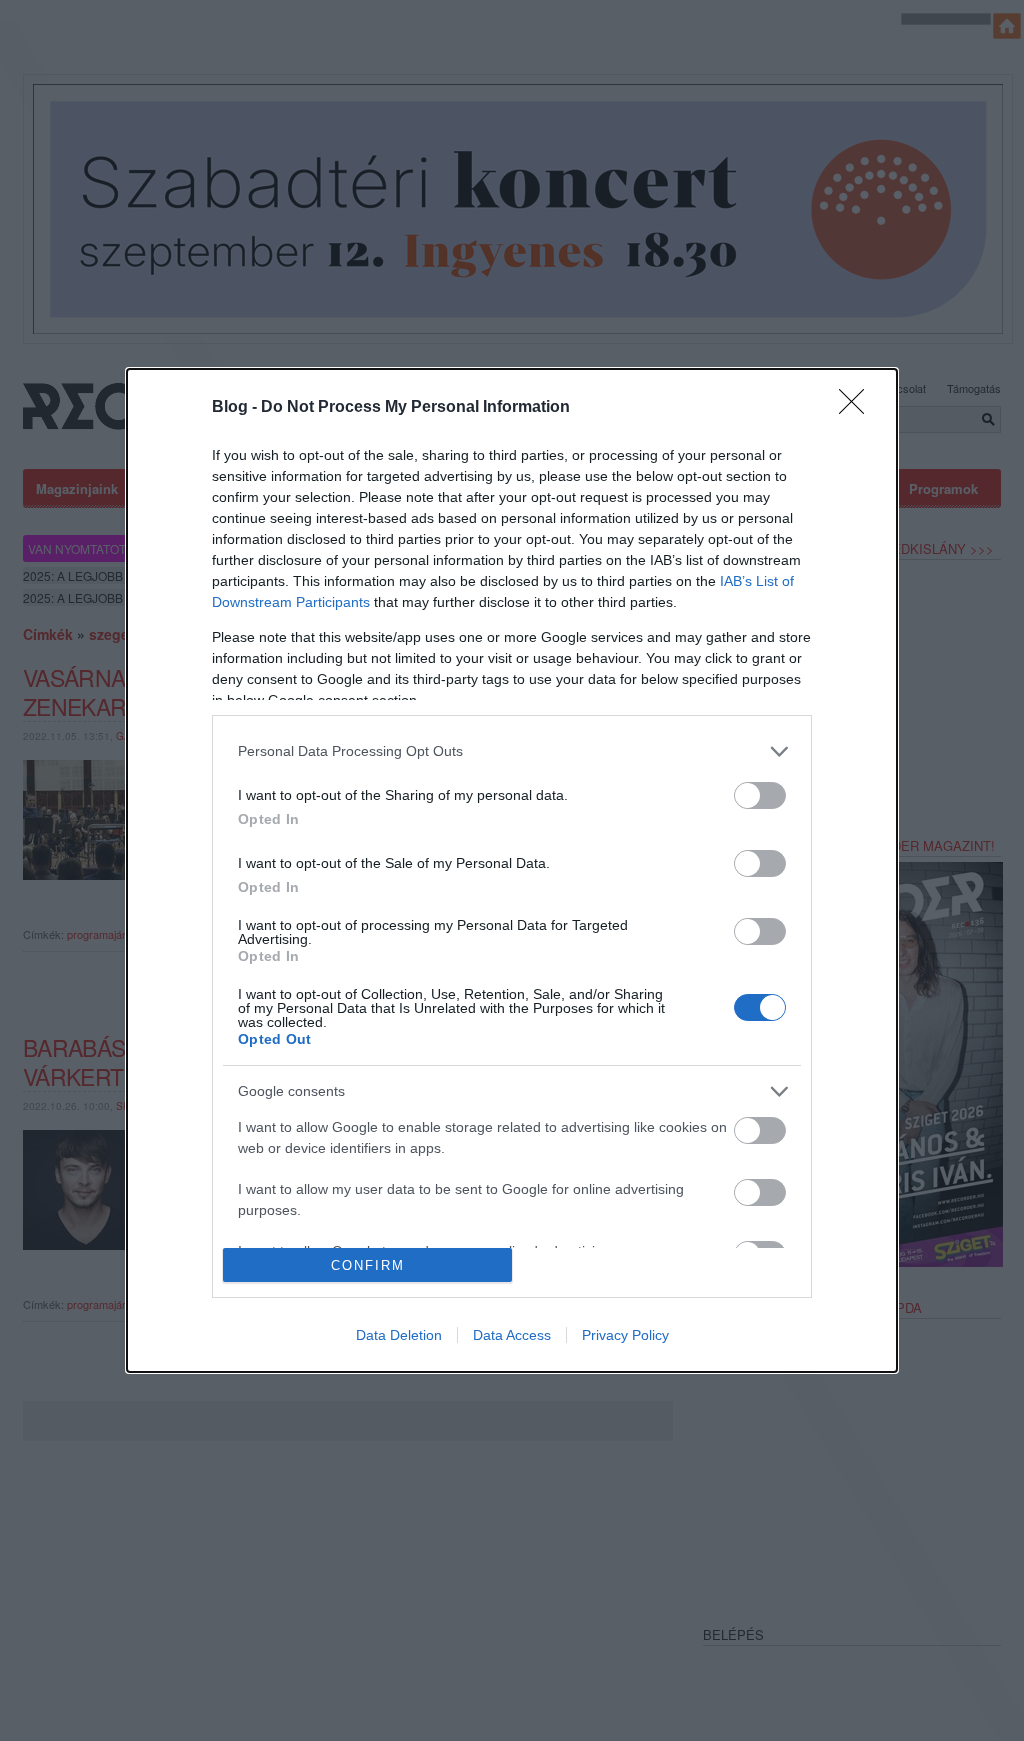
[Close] (858, 408)
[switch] (760, 795)
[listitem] (512, 751)
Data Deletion (399, 1335)
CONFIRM (368, 1265)
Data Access (512, 1335)
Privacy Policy (625, 1335)
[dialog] (512, 870)
